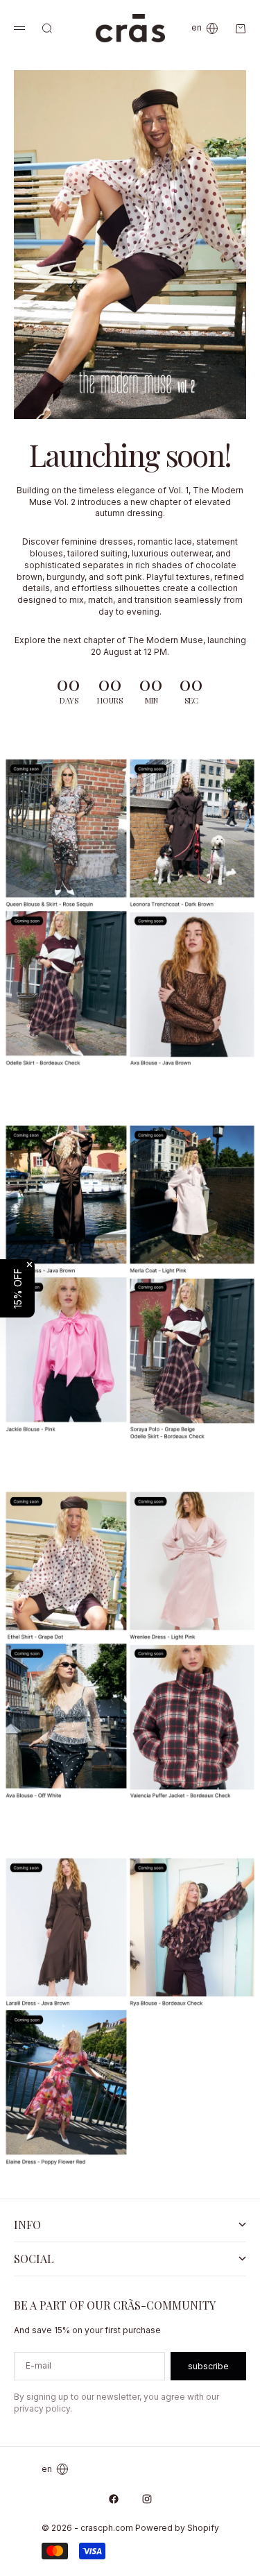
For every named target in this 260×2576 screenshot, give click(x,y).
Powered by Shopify (177, 2528)
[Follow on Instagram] (147, 2499)
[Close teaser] (29, 1264)
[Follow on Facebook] (114, 2499)
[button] (17, 1288)
